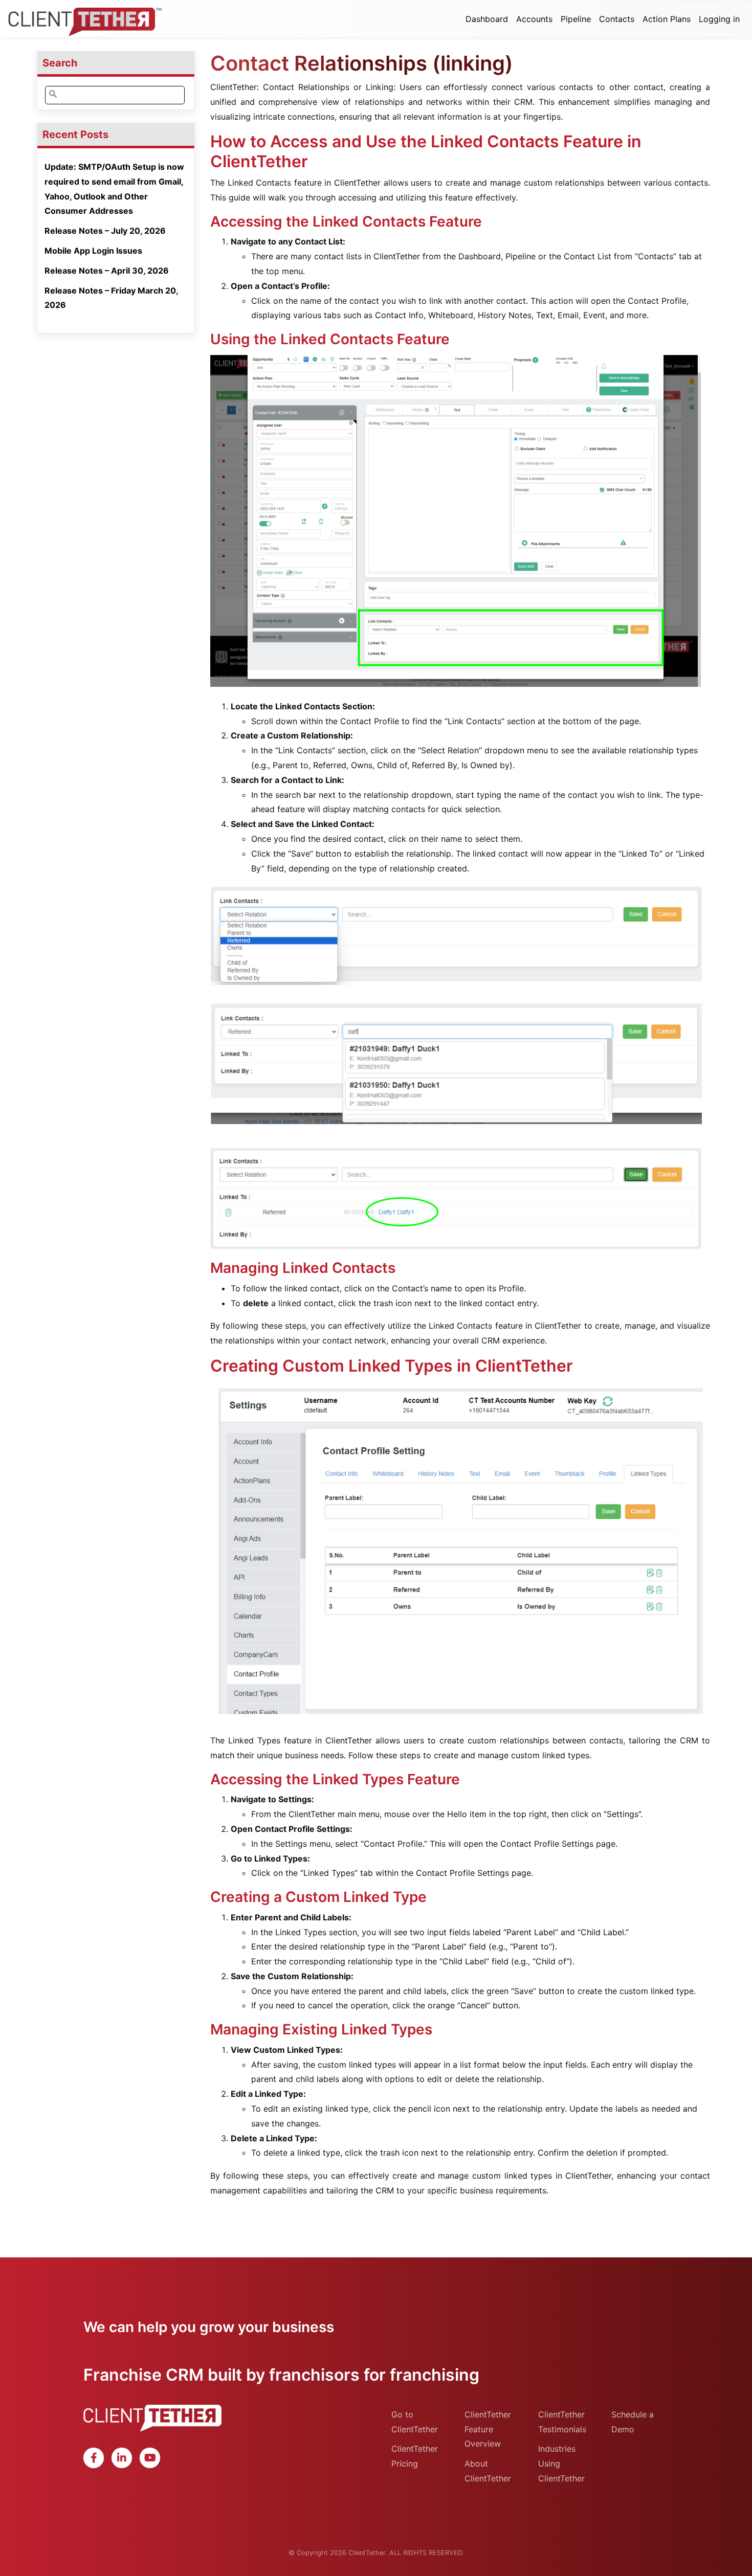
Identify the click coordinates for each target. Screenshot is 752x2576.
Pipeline (576, 19)
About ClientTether (488, 2471)
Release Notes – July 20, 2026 (105, 231)
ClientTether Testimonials (562, 2422)
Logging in (719, 19)
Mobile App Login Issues (93, 251)
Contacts (617, 19)
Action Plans (667, 19)
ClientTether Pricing (415, 2456)
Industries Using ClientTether (561, 2463)
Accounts (534, 19)
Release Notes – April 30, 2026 (107, 271)
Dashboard (487, 19)
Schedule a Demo (633, 2422)
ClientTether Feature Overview (488, 2429)
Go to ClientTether (415, 2422)
